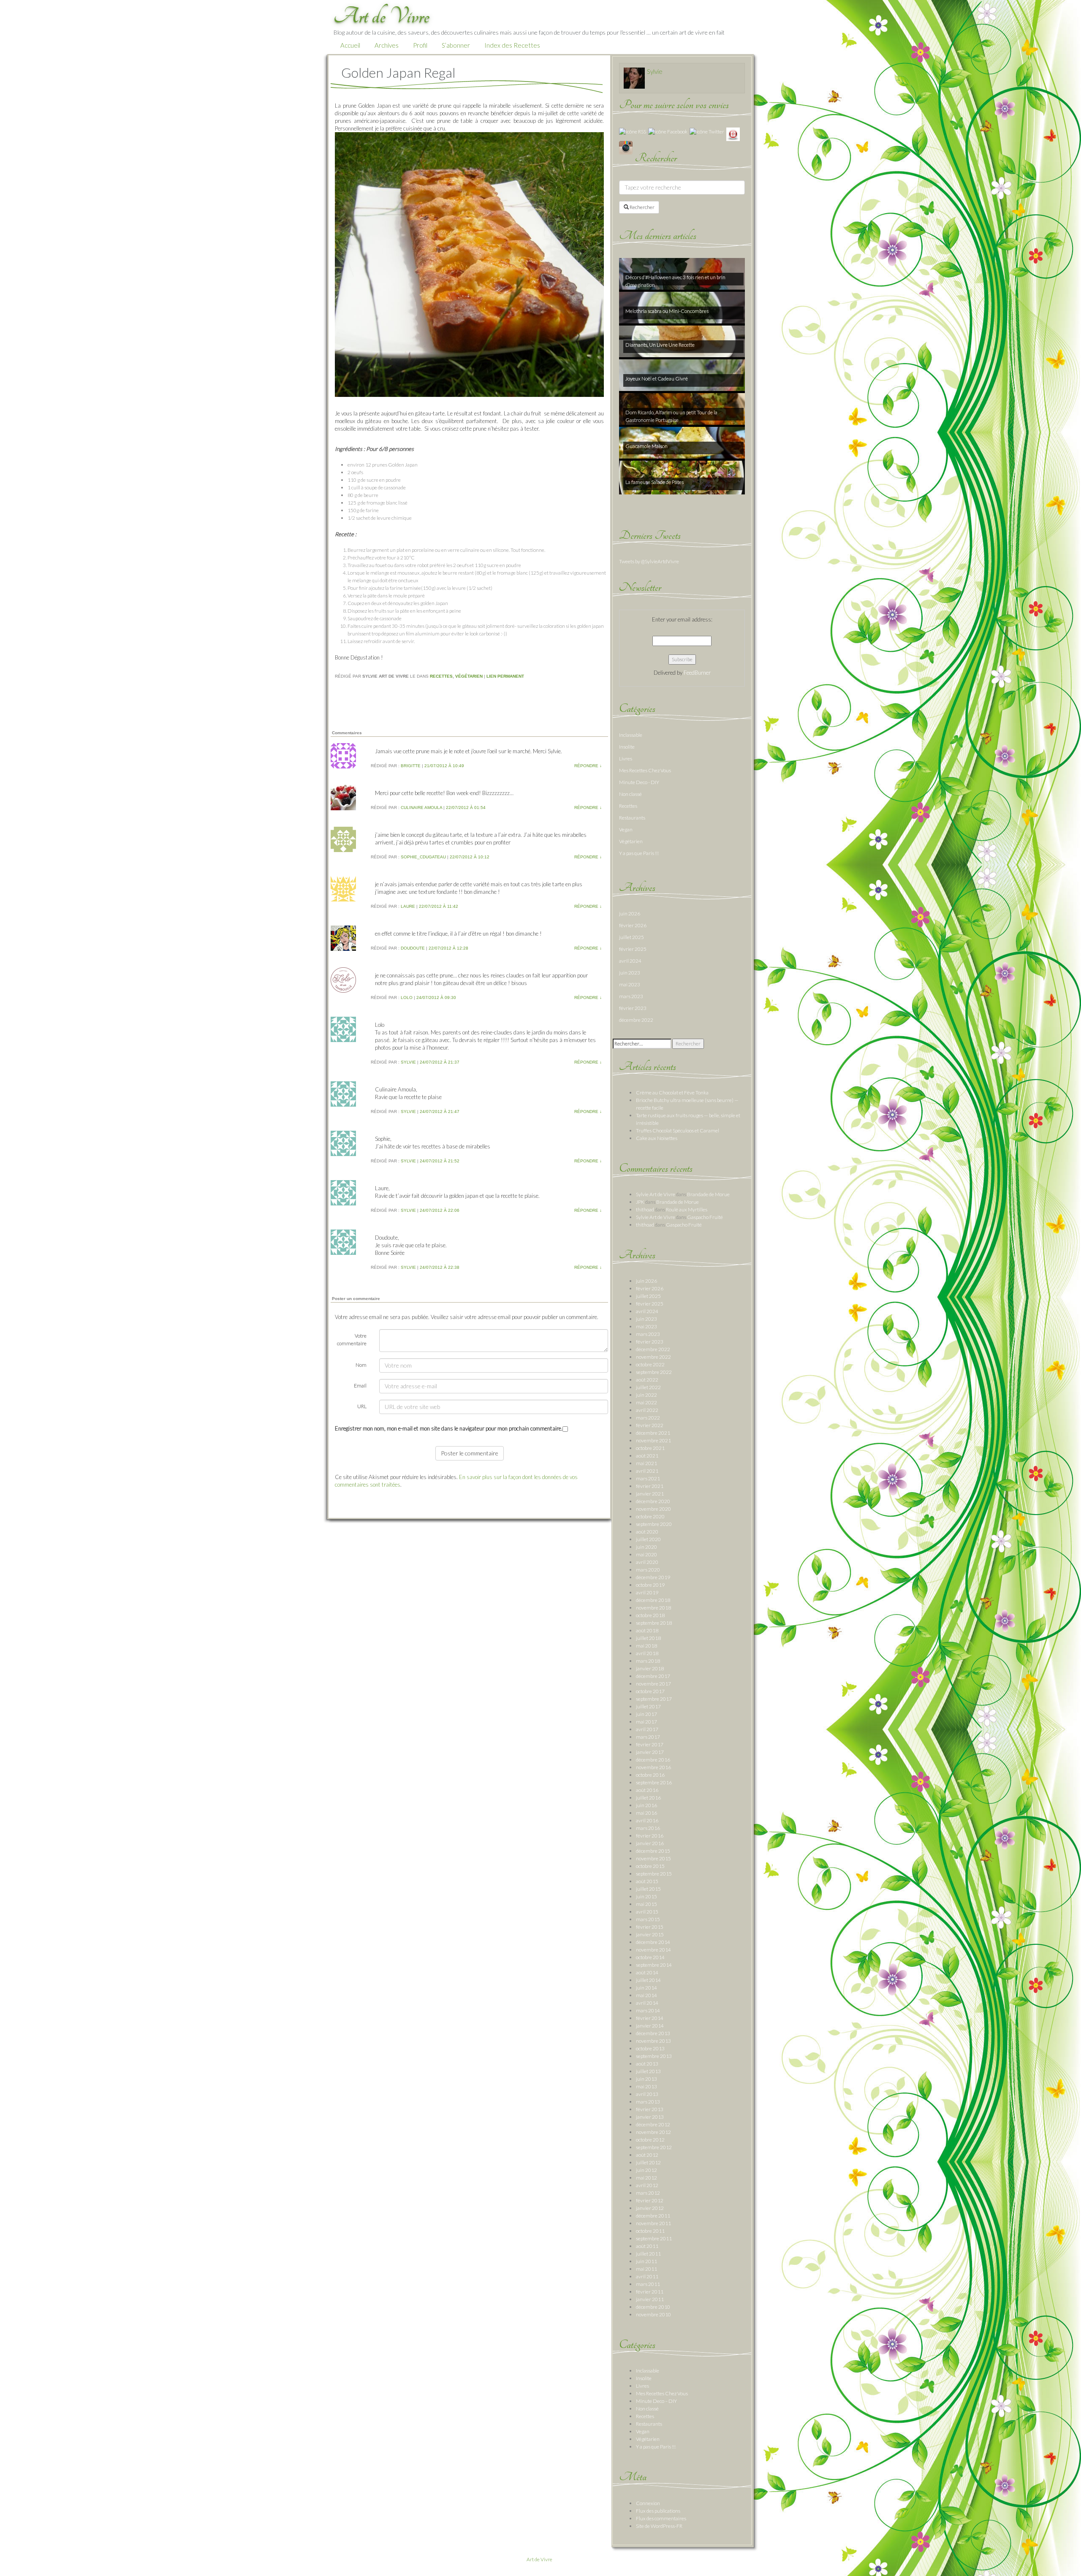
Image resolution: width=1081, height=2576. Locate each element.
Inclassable (631, 735)
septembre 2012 (654, 2147)
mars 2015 (648, 1919)
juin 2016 (646, 1805)
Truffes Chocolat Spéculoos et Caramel (678, 1131)
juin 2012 (646, 2170)
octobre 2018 (650, 1615)
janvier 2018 (650, 1668)
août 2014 (647, 1972)
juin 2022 (646, 1395)
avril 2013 (647, 2094)
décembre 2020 (653, 1501)
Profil (420, 45)
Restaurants (632, 818)
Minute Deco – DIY (656, 2401)
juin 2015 (646, 1896)
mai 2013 (646, 2086)
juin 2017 (646, 1714)
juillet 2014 (648, 1980)
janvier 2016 (650, 1843)
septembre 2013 (654, 2056)
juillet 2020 (648, 1539)
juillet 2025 (631, 937)
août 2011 (647, 2246)
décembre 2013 (653, 2033)
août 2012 (647, 2155)
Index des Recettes (512, 45)
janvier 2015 (650, 1934)
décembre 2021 (653, 1433)
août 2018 (647, 1630)
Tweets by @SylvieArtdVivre (649, 561)
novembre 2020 (653, 1509)
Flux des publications (658, 2511)
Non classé (630, 794)
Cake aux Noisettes (657, 1138)
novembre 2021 (653, 1440)
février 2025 (633, 949)
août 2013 (647, 2064)
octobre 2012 (650, 2140)
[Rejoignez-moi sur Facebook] (668, 131)
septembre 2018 (654, 1623)
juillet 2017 (648, 1706)
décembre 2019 (653, 1577)
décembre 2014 (653, 1942)
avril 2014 (647, 2003)
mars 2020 (648, 1570)
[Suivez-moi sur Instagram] (626, 147)
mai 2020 (646, 1554)
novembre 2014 (653, 1950)
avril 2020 (647, 1562)
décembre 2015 (653, 1851)
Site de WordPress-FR (659, 2526)
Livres (626, 759)
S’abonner (456, 45)
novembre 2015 (653, 1858)
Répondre (588, 766)
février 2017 (650, 1744)
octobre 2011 (650, 2231)
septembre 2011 (654, 2238)
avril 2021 (647, 1471)
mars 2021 (648, 1478)
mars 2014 (648, 2010)
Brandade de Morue (708, 1194)
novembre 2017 (653, 1684)
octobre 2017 (650, 1691)
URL (362, 1406)
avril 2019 (647, 1592)
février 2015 (650, 1927)
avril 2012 (647, 2185)
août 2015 (647, 1881)
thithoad (645, 1209)
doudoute (413, 948)
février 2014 (650, 2018)
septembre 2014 (654, 1965)
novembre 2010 (653, 2314)
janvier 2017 (650, 1752)
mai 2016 (646, 1813)
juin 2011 (646, 2261)
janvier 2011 (650, 2299)
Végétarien (469, 676)
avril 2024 (630, 961)
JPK (640, 1202)
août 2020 (647, 1532)
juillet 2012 (648, 2162)
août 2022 (647, 1380)
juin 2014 (646, 1988)
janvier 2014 (650, 2026)
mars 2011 (648, 2284)
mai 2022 (646, 1402)
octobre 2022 (650, 1364)
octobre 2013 (650, 2048)
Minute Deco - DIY (639, 782)
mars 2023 (631, 996)
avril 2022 (647, 1410)
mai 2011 (646, 2269)
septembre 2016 (654, 1782)
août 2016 (647, 1790)
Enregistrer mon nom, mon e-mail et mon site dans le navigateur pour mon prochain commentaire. (449, 1428)
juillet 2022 (648, 1387)
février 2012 (650, 2200)
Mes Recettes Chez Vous (645, 770)
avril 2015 (647, 1912)
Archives (387, 45)
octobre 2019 (650, 1585)
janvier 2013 (650, 2117)
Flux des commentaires (661, 2518)
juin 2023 (630, 973)
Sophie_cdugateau (423, 857)
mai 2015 (646, 1904)
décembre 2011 (653, 2216)
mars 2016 (648, 1828)
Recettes (441, 676)
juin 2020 (646, 1547)
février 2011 (650, 2292)
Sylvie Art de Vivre (656, 1194)
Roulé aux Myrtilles (687, 1209)
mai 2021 (646, 1463)
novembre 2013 (653, 2041)
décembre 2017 (653, 1676)
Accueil (350, 45)
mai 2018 (646, 1646)
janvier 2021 (650, 1494)
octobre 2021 (650, 1448)
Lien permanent (505, 676)
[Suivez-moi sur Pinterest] (733, 134)
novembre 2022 (653, 1357)
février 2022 (650, 1425)
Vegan (626, 829)
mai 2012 (646, 2178)
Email (360, 1386)
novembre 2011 (653, 2223)
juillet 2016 (648, 1798)
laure (408, 906)
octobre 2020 (650, 1516)
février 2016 (650, 1836)
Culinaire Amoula (421, 808)
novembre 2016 (653, 1767)
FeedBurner (697, 673)
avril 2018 (647, 1653)
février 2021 (650, 1486)
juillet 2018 (648, 1638)
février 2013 (650, 2109)
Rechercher (642, 207)
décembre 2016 (653, 1760)
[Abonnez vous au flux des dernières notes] (633, 131)
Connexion (648, 2503)
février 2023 (633, 1008)
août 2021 (647, 1456)
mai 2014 (646, 1995)
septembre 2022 (654, 1372)
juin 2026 (630, 913)
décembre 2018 (653, 1600)
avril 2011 (647, 2276)
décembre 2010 (653, 2307)
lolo (407, 998)
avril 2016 (647, 1820)
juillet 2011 (648, 2254)
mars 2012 (648, 2193)
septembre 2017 (654, 1699)
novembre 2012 (653, 2132)
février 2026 (633, 925)
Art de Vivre (539, 2559)
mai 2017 (646, 1722)
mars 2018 (648, 1661)
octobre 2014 (650, 1957)
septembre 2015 (654, 1874)
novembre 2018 (653, 1608)
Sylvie (408, 1062)
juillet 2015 (648, 1889)
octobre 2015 (650, 1866)
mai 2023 (630, 984)
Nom (361, 1365)
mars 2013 (648, 2102)
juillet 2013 (648, 2071)
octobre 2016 (650, 1775)
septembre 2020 (654, 1524)
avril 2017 (647, 1729)
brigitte (411, 766)
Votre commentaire (352, 1340)
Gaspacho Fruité (705, 1217)
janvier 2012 (650, 2208)
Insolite (627, 747)
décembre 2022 (636, 1020)
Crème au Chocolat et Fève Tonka (672, 1093)
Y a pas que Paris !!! (639, 853)
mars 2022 (648, 1418)
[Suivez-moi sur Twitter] (707, 131)
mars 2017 (648, 1737)
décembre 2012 (653, 2124)
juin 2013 (646, 2079)
